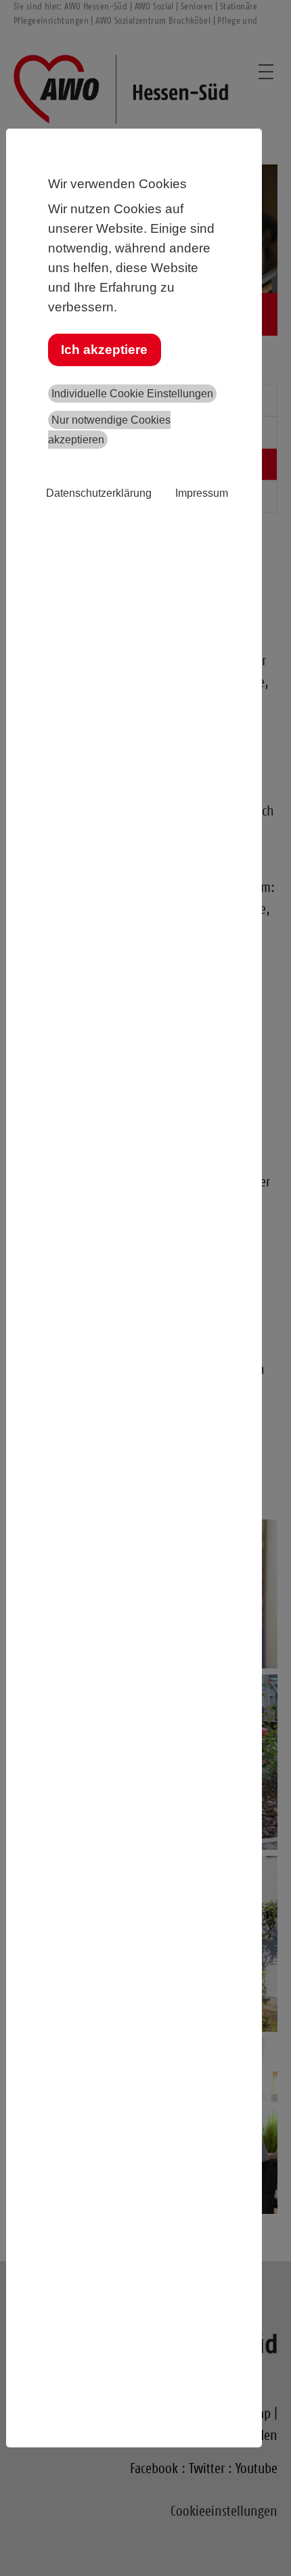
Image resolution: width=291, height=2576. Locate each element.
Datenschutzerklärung (99, 493)
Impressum (202, 493)
